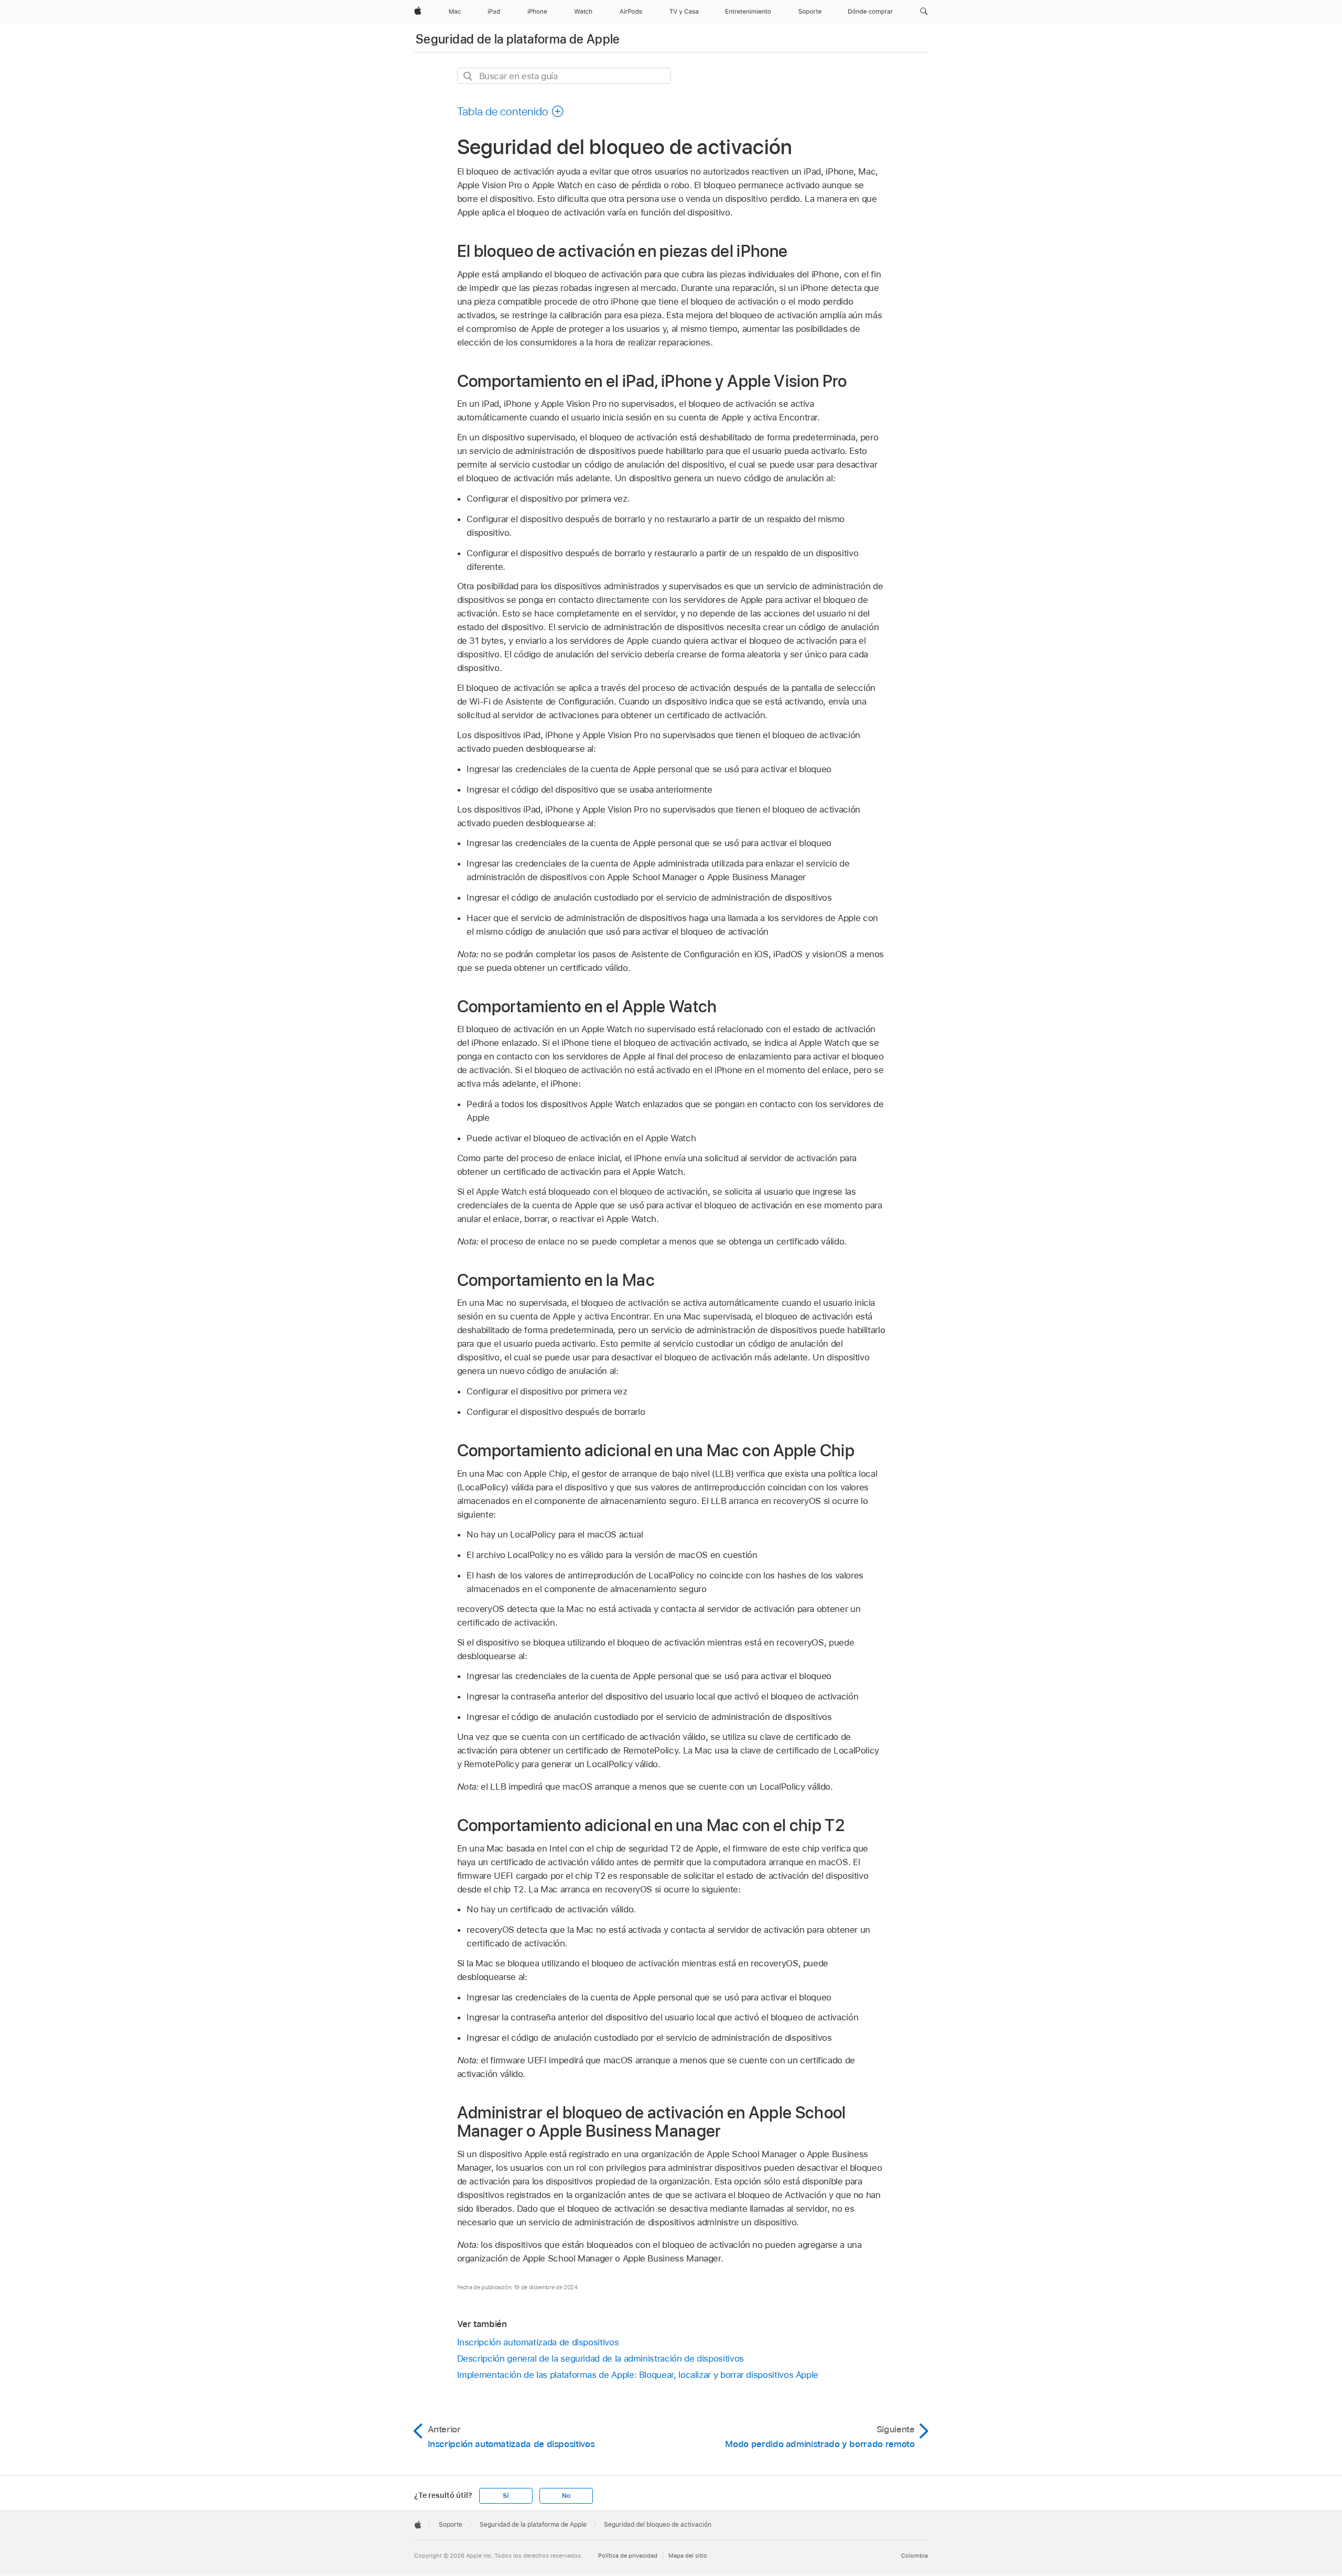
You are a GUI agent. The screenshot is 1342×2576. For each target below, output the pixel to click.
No (566, 2496)
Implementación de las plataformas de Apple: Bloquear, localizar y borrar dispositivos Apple (638, 2375)
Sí (506, 2496)
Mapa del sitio (688, 2556)
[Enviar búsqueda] (468, 76)
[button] (924, 12)
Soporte (451, 2525)
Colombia (914, 2556)
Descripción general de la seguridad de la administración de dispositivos (600, 2358)
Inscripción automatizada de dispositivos (538, 2342)
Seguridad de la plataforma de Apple (518, 39)
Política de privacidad (628, 2556)
